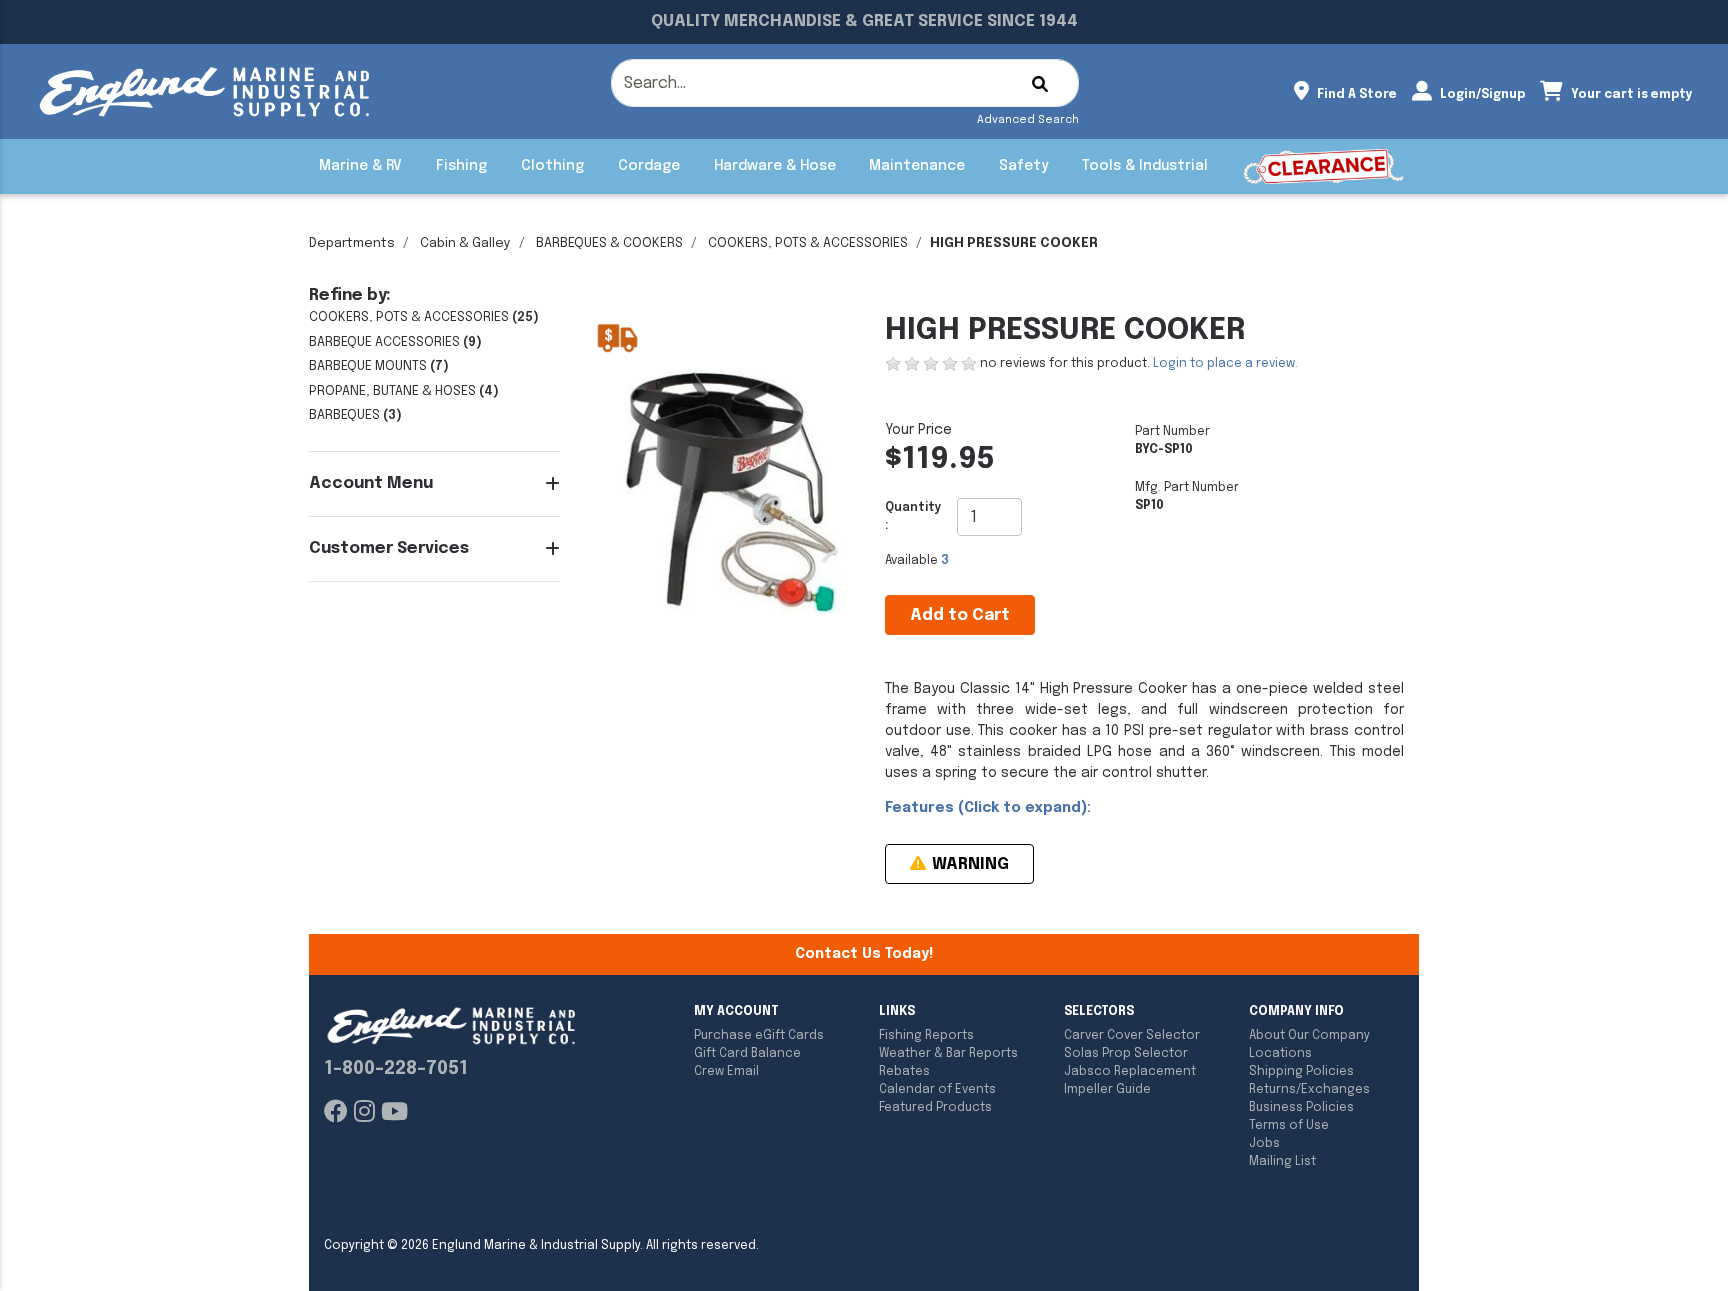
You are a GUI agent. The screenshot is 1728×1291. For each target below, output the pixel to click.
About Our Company (1309, 1036)
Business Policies (1301, 1108)
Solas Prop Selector (1126, 1054)
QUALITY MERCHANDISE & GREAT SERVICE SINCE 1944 (864, 21)
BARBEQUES (344, 415)
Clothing (552, 166)
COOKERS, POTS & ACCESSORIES (808, 243)
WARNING (968, 864)
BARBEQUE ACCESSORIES (384, 342)
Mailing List (1282, 1162)
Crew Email (726, 1072)
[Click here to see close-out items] (1323, 166)
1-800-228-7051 (396, 1069)
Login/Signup (1481, 95)
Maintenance (917, 166)
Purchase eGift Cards (759, 1036)
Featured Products (935, 1108)
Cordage (649, 166)
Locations (1280, 1054)
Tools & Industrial (1145, 166)
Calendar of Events (937, 1090)
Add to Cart (960, 615)
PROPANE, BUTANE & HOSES (392, 391)
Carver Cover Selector (1132, 1036)
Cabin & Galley (465, 243)
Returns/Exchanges (1309, 1090)
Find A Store (1355, 95)
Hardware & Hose (775, 166)
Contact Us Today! (864, 954)
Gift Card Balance (747, 1054)
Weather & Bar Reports (948, 1054)
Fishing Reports (926, 1036)
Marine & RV (360, 166)
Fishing (461, 166)
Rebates (904, 1072)
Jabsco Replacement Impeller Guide (1130, 1081)
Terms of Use (1289, 1126)
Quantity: (913, 517)
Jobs (1264, 1144)
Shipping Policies (1301, 1072)
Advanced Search (1028, 120)
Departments (352, 243)
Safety (1023, 166)
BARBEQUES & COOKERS (609, 243)
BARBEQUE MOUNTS (368, 366)
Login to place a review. (1225, 364)
